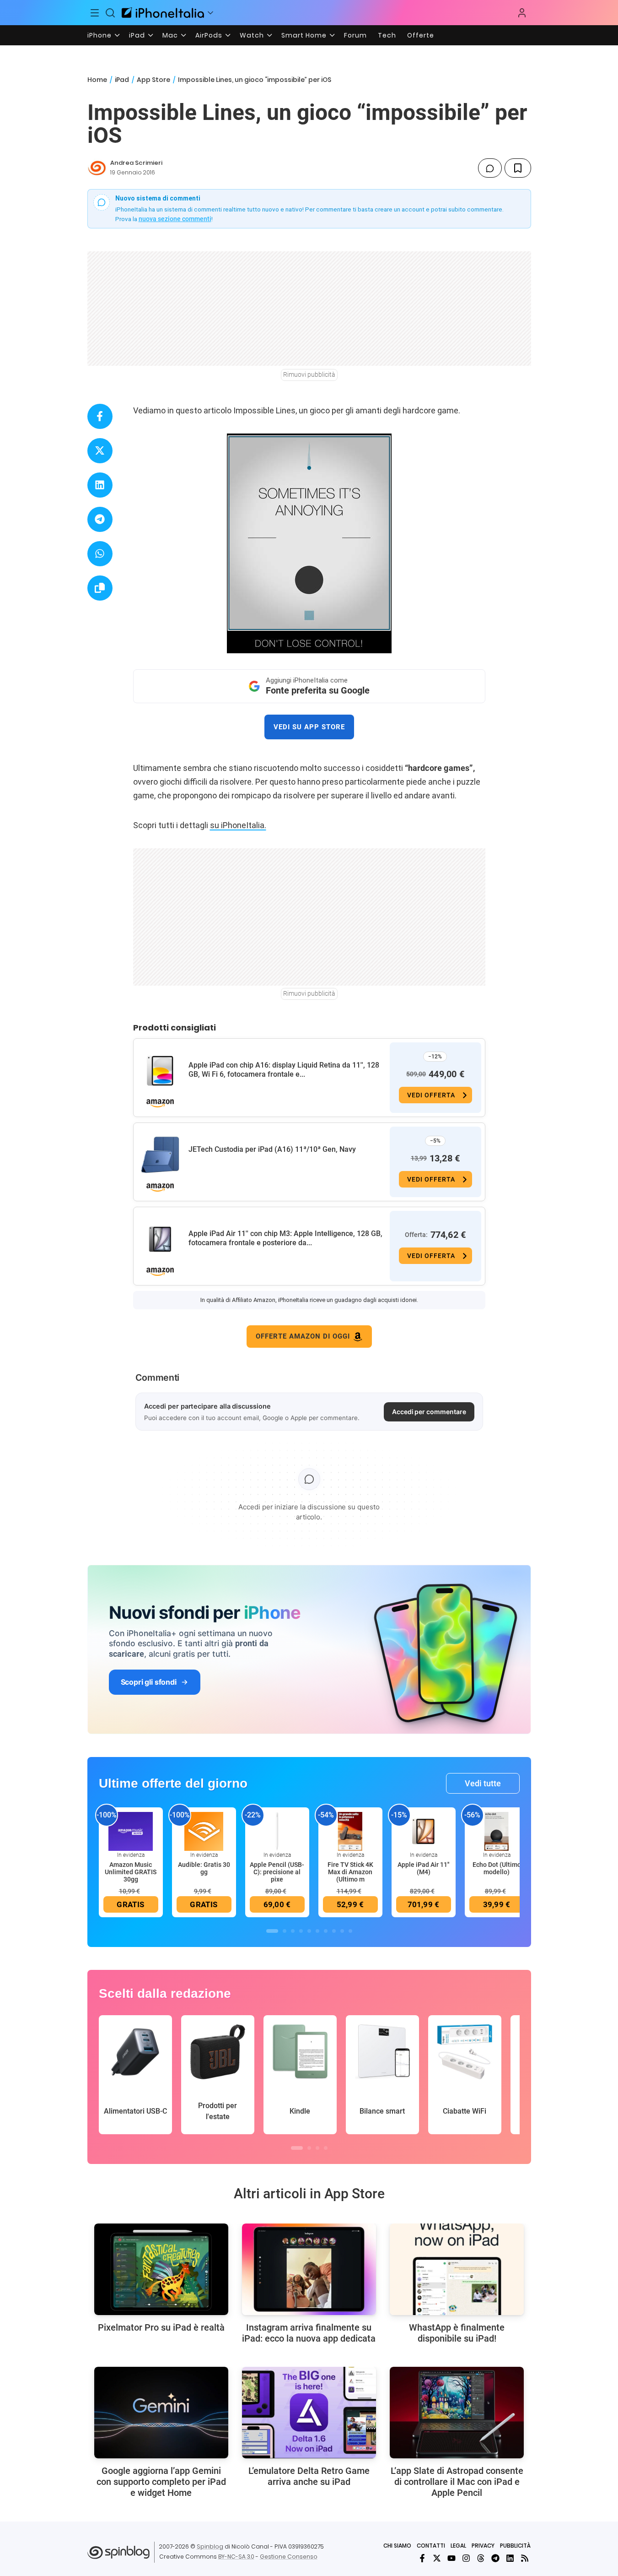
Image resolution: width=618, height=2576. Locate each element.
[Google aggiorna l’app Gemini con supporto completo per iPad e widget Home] (161, 2413)
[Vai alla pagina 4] (301, 1931)
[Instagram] (466, 2558)
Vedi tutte (483, 1783)
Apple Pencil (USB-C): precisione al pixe (277, 1872)
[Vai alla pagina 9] (342, 1931)
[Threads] (481, 2558)
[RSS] (525, 2558)
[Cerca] (110, 13)
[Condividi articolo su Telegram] (100, 519)
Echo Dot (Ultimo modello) (497, 1868)
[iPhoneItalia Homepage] (163, 13)
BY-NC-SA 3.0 (236, 2557)
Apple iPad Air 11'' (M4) (423, 1868)
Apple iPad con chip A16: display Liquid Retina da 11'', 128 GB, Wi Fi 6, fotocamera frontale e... (284, 1070)
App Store (153, 80)
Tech (387, 35)
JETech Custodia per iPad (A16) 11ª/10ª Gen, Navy (272, 1149)
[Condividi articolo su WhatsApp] (100, 554)
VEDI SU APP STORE (309, 727)
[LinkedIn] (510, 2558)
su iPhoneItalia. (238, 825)
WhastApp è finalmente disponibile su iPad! (457, 2333)
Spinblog (210, 2546)
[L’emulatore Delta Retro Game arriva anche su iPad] (309, 2413)
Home (97, 80)
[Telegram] (495, 2558)
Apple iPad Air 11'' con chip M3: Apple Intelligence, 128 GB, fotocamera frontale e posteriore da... (285, 1238)
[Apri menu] (210, 13)
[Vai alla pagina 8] (334, 1931)
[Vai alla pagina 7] (326, 1931)
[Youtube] (451, 2558)
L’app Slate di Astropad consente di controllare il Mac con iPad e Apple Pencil (457, 2482)
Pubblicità (515, 2546)
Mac (170, 35)
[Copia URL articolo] (100, 588)
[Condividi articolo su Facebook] (100, 416)
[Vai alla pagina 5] (309, 1931)
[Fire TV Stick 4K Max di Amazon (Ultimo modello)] (350, 1831)
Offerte (421, 35)
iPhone (99, 35)
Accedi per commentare (429, 1412)
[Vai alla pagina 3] (293, 1931)
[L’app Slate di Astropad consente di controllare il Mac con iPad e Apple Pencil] (457, 2413)
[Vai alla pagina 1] (272, 1931)
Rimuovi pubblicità (309, 374)
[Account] (522, 13)
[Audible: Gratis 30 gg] (204, 1831)
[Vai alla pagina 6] (317, 1931)
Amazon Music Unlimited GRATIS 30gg (131, 1872)
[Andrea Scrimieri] (97, 168)
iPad (137, 35)
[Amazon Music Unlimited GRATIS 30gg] (131, 1831)
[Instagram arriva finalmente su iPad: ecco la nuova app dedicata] (309, 2269)
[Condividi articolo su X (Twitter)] (100, 451)
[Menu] (95, 13)
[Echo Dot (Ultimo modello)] (497, 1831)
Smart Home (304, 35)
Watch (252, 35)
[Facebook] (422, 2558)
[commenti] (490, 168)
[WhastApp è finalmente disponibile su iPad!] (457, 2269)
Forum (355, 35)
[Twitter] (437, 2558)
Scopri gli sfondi (149, 1682)
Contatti (431, 2546)
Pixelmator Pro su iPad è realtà (161, 2327)
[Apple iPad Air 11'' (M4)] (424, 1831)
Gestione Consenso (289, 2557)
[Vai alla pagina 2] (285, 1931)
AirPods (209, 35)
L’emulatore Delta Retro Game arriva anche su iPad (309, 2476)
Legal (458, 2546)
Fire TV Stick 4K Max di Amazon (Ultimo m (350, 1872)
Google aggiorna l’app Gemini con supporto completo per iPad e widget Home (161, 2482)
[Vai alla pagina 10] (350, 1931)
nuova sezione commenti (175, 219)
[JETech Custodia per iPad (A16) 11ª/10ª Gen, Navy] (160, 1155)
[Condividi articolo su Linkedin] (100, 485)
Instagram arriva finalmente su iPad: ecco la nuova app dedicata (309, 2333)
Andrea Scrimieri (136, 163)
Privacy (483, 2546)
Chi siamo (397, 2546)
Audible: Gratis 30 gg (204, 1868)
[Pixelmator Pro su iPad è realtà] (161, 2269)
